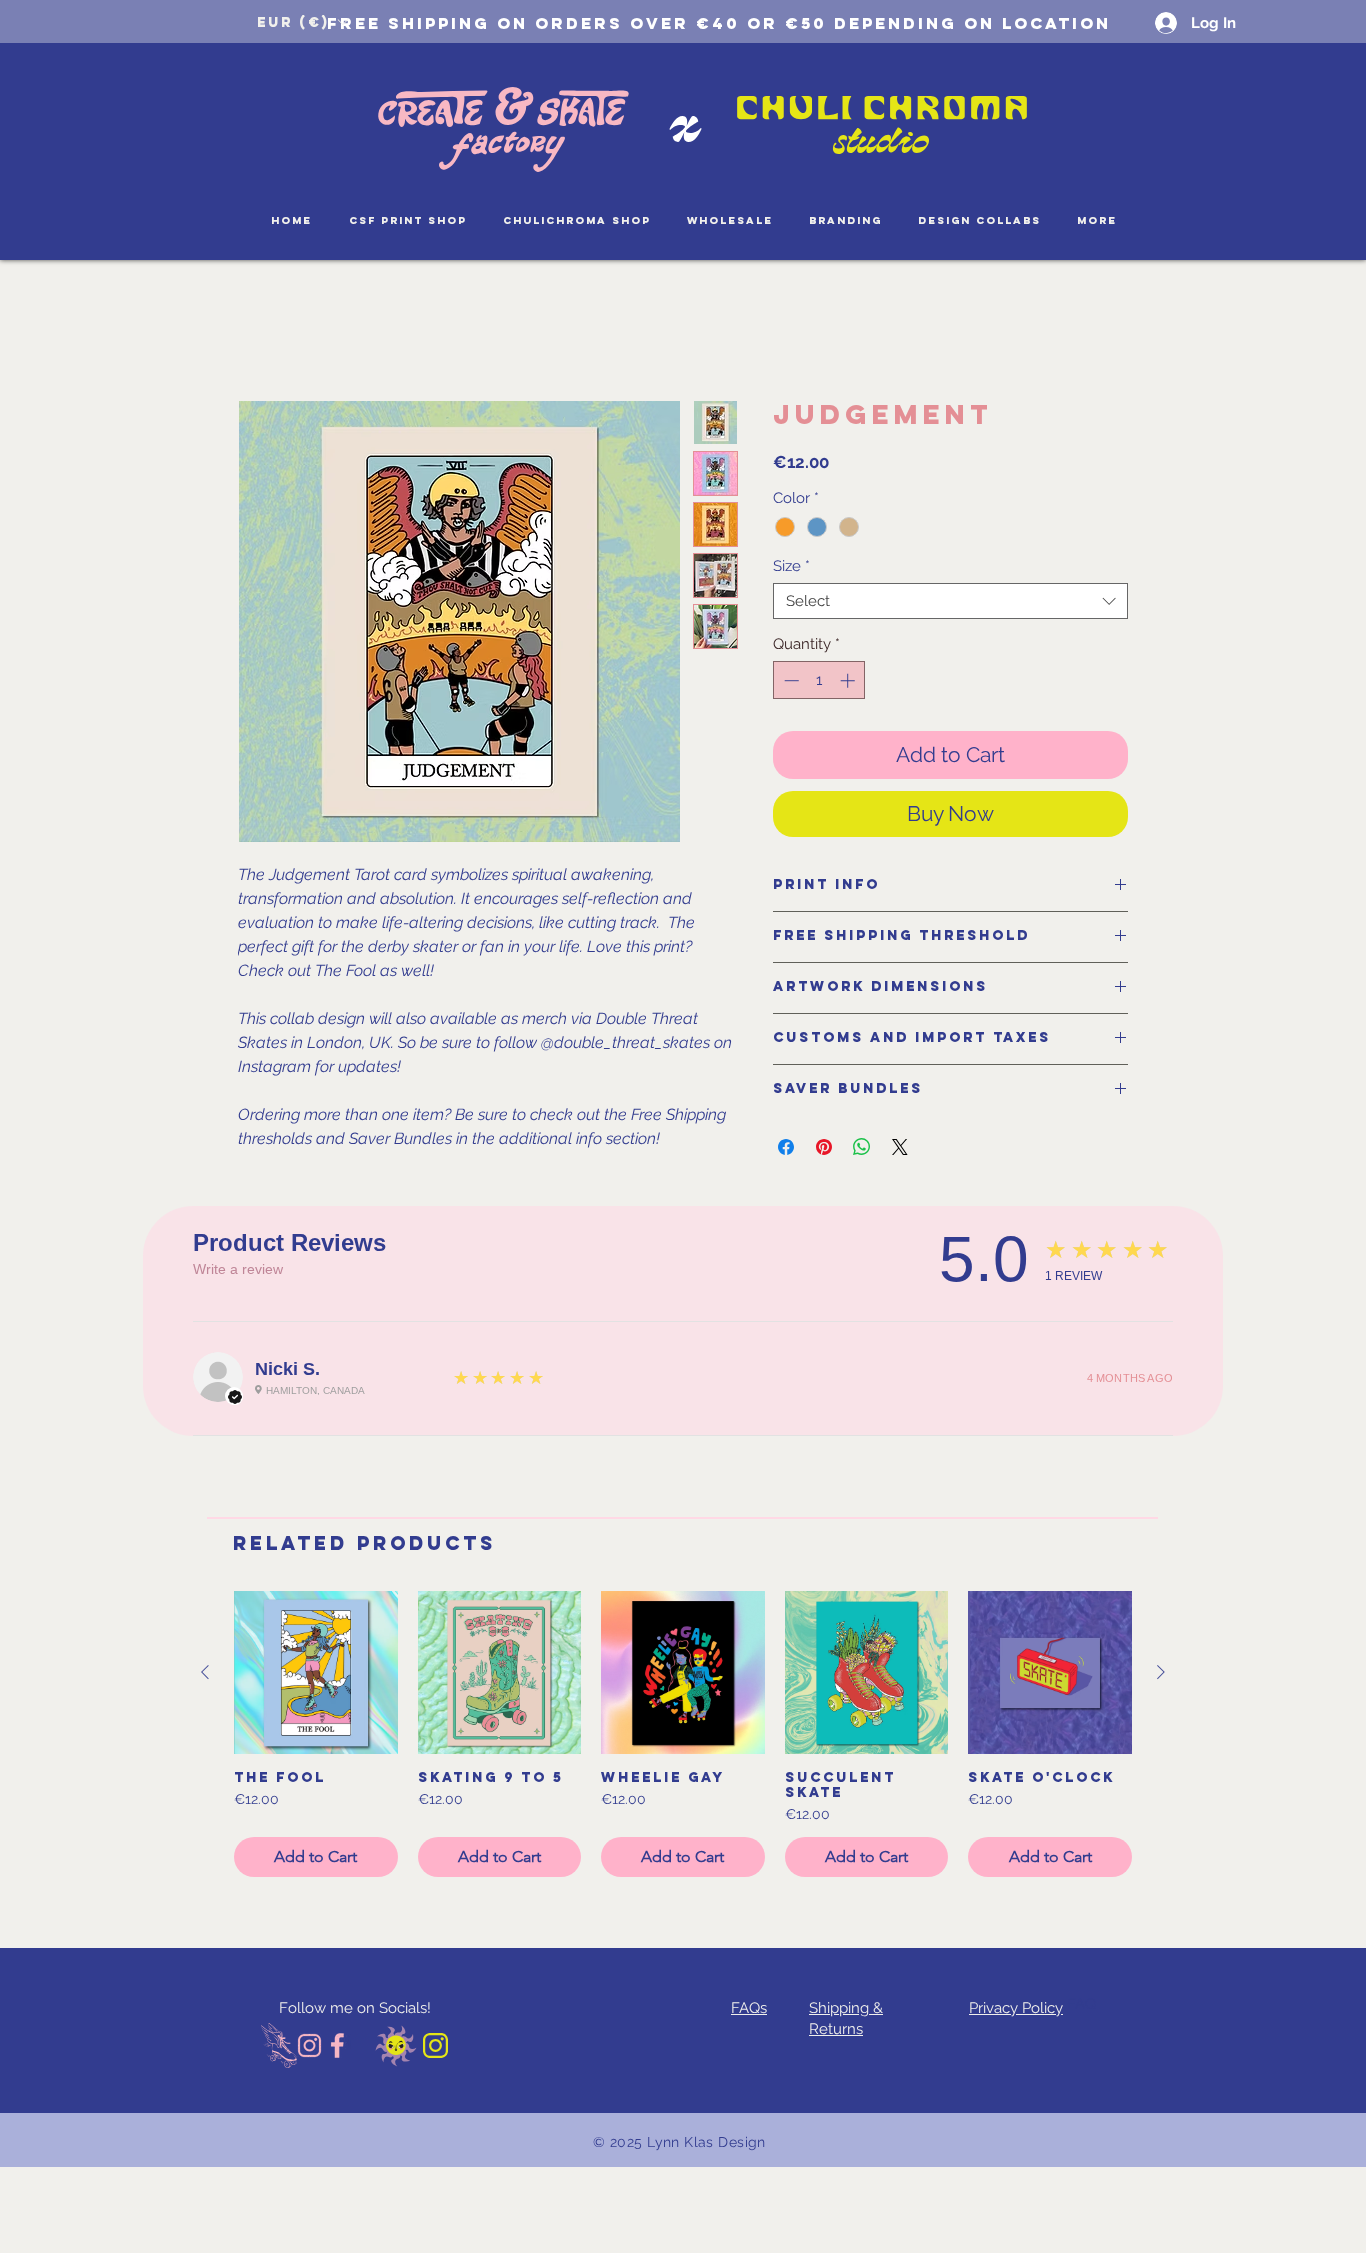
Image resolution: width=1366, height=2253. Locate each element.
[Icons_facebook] (338, 2045)
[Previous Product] (205, 1672)
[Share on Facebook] (786, 1147)
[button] (302, 22)
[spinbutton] (819, 680)
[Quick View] (316, 1673)
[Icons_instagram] (309, 2045)
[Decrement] (789, 680)
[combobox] (950, 601)
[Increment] (849, 680)
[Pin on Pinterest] (824, 1147)
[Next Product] (1161, 1672)
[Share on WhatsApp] (862, 1147)
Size (791, 566)
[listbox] (302, 22)
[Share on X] (900, 1147)
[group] (683, 1734)
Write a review (238, 1269)
